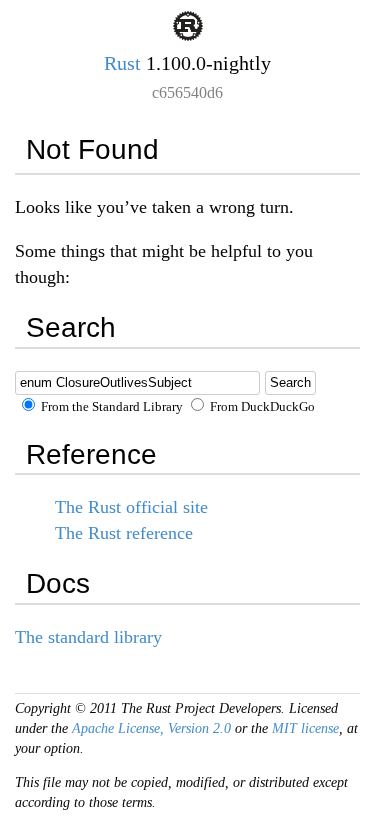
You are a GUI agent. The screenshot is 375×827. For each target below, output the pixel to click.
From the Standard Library (110, 407)
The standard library (88, 637)
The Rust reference (124, 533)
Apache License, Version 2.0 (151, 728)
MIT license (305, 728)
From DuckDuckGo (261, 407)
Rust (122, 63)
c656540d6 (187, 92)
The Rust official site (131, 507)
